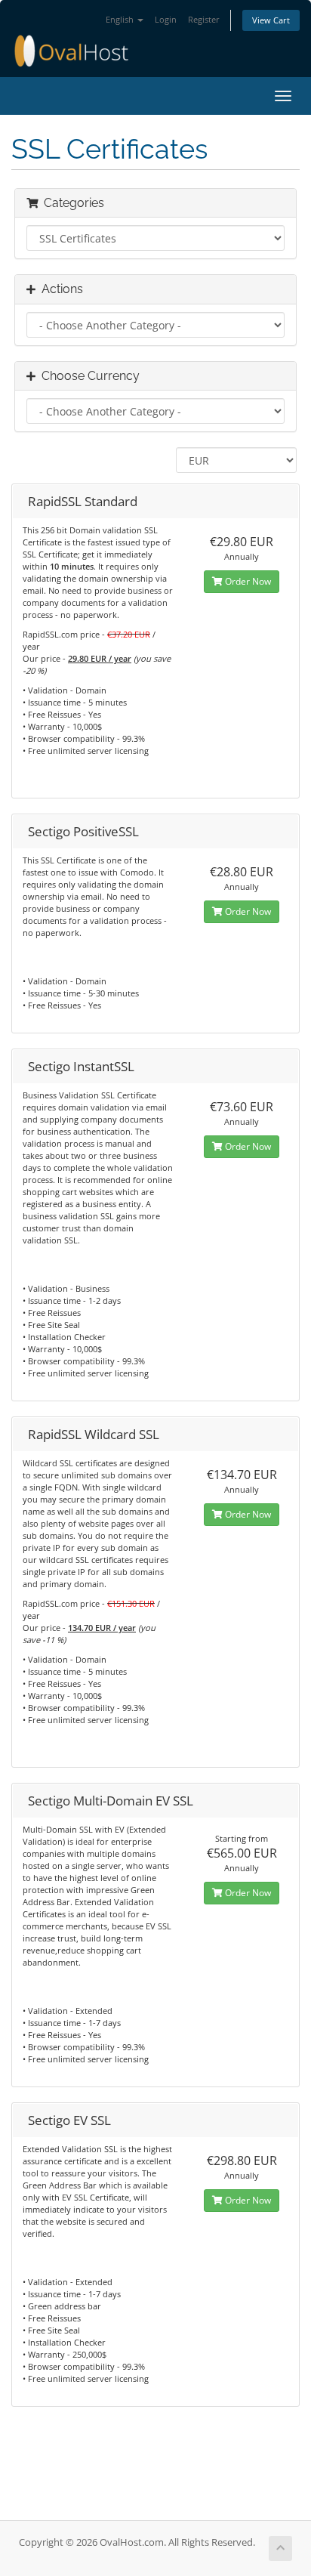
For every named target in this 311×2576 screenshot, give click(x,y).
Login (166, 19)
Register (204, 19)
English (121, 19)
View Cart (271, 20)
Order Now (247, 581)
